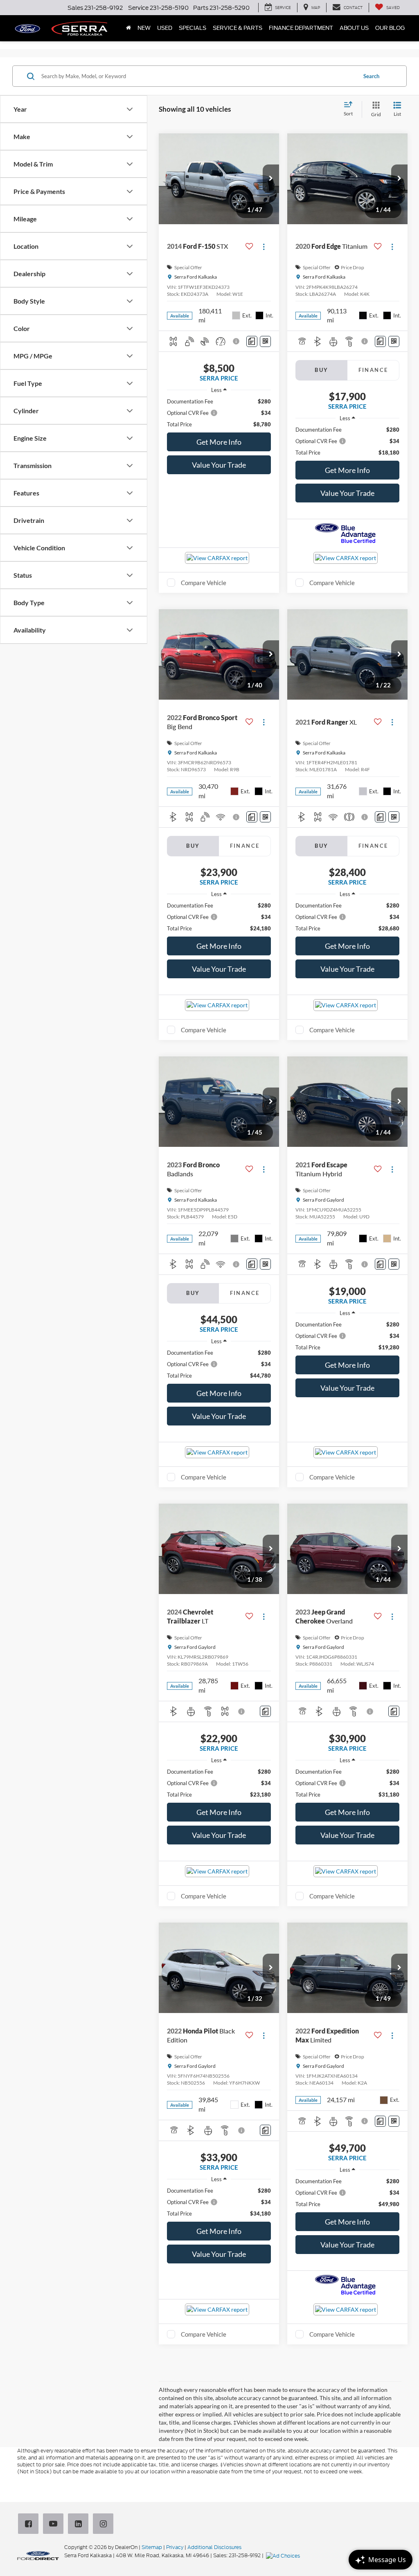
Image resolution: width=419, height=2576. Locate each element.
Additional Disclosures (214, 2547)
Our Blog (390, 28)
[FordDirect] (38, 2555)
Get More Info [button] (219, 442)
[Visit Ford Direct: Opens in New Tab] (284, 2555)
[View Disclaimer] (237, 341)
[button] (271, 179)
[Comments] (252, 341)
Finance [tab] (373, 370)
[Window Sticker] (265, 341)
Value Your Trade (219, 465)
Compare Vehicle (204, 583)
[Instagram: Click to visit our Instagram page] (105, 2524)
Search (371, 76)
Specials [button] (193, 28)
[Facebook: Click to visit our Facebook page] (30, 2524)
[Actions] (264, 247)
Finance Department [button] (301, 28)
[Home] (128, 28)
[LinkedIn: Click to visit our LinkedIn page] (80, 2524)
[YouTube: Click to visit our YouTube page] (55, 2524)
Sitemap (152, 2547)
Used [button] (165, 28)
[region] (219, 413)
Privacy (175, 2547)
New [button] (144, 28)
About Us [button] (354, 28)
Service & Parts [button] (238, 28)
